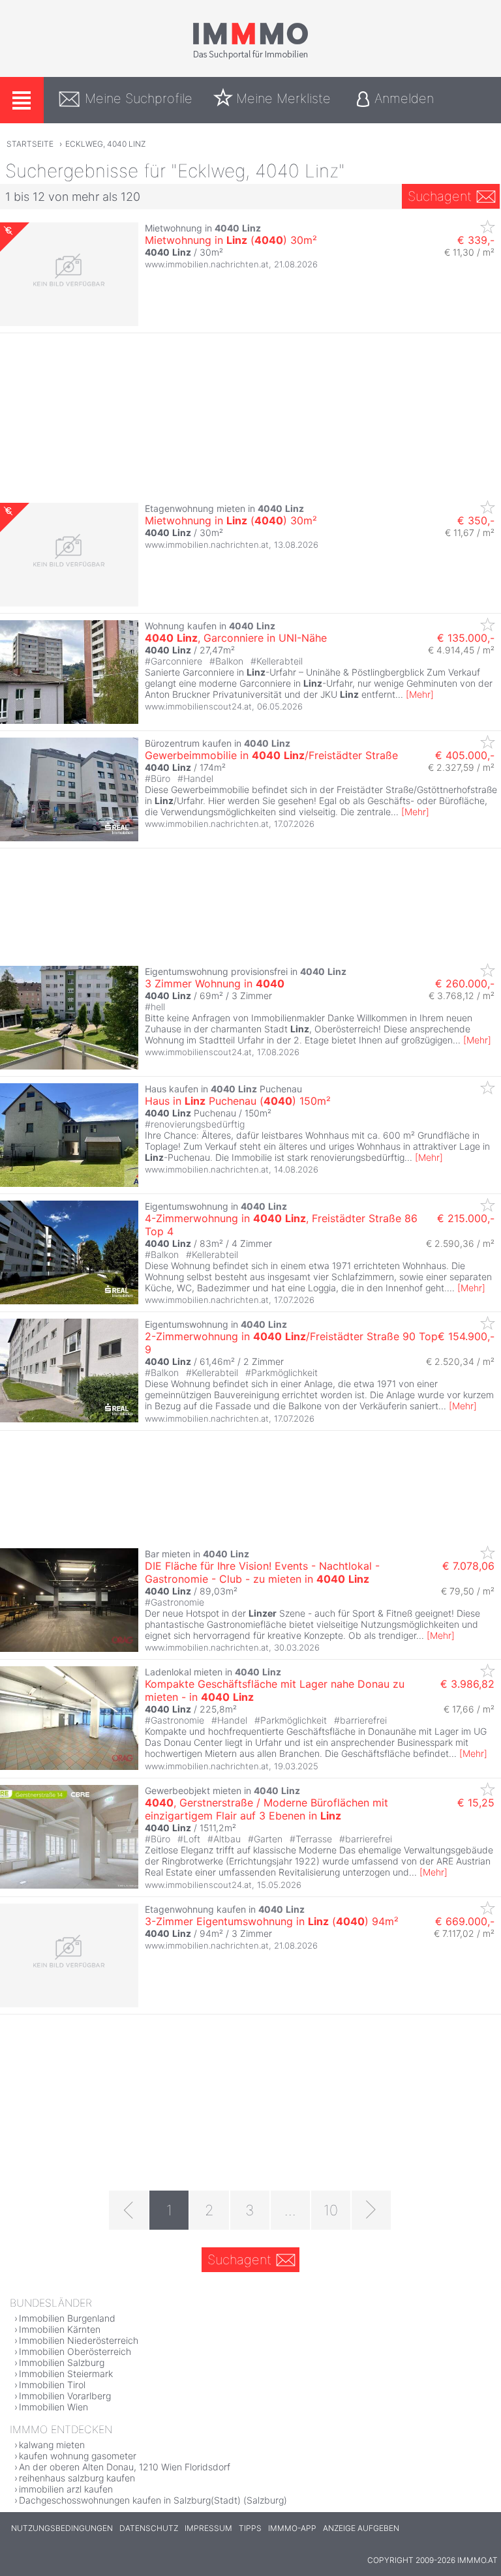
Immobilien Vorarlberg (65, 2396)
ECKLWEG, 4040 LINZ (105, 144)
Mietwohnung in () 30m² (231, 240)
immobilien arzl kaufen (66, 2489)
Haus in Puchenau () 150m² (238, 1101)
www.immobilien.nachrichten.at (207, 264)
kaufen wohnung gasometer (78, 2456)
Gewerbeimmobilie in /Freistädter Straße (271, 755)
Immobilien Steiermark (66, 2374)
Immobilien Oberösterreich (75, 2351)
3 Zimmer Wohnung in (215, 983)
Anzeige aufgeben (361, 2528)
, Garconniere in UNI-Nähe (236, 638)
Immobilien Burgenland (67, 2318)
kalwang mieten (52, 2445)
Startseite (30, 144)
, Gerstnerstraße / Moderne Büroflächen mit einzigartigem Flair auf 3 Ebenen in (266, 1809)
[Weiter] (371, 2210)
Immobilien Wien (53, 2407)
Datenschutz (149, 2528)
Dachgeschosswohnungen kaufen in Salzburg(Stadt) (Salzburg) (153, 2500)
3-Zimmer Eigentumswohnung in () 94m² (272, 1921)
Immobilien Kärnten (60, 2329)
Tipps (250, 2528)
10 (331, 2210)
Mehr (420, 694)
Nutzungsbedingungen (62, 2528)
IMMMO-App (292, 2528)
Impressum (208, 2528)
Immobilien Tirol (52, 2385)
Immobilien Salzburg (62, 2362)
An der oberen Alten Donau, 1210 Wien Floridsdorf (125, 2467)
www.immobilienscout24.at (198, 706)
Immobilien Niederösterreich (79, 2340)
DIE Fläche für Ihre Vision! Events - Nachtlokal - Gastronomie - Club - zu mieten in (262, 1572)
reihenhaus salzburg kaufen (77, 2478)
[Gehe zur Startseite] (250, 57)
